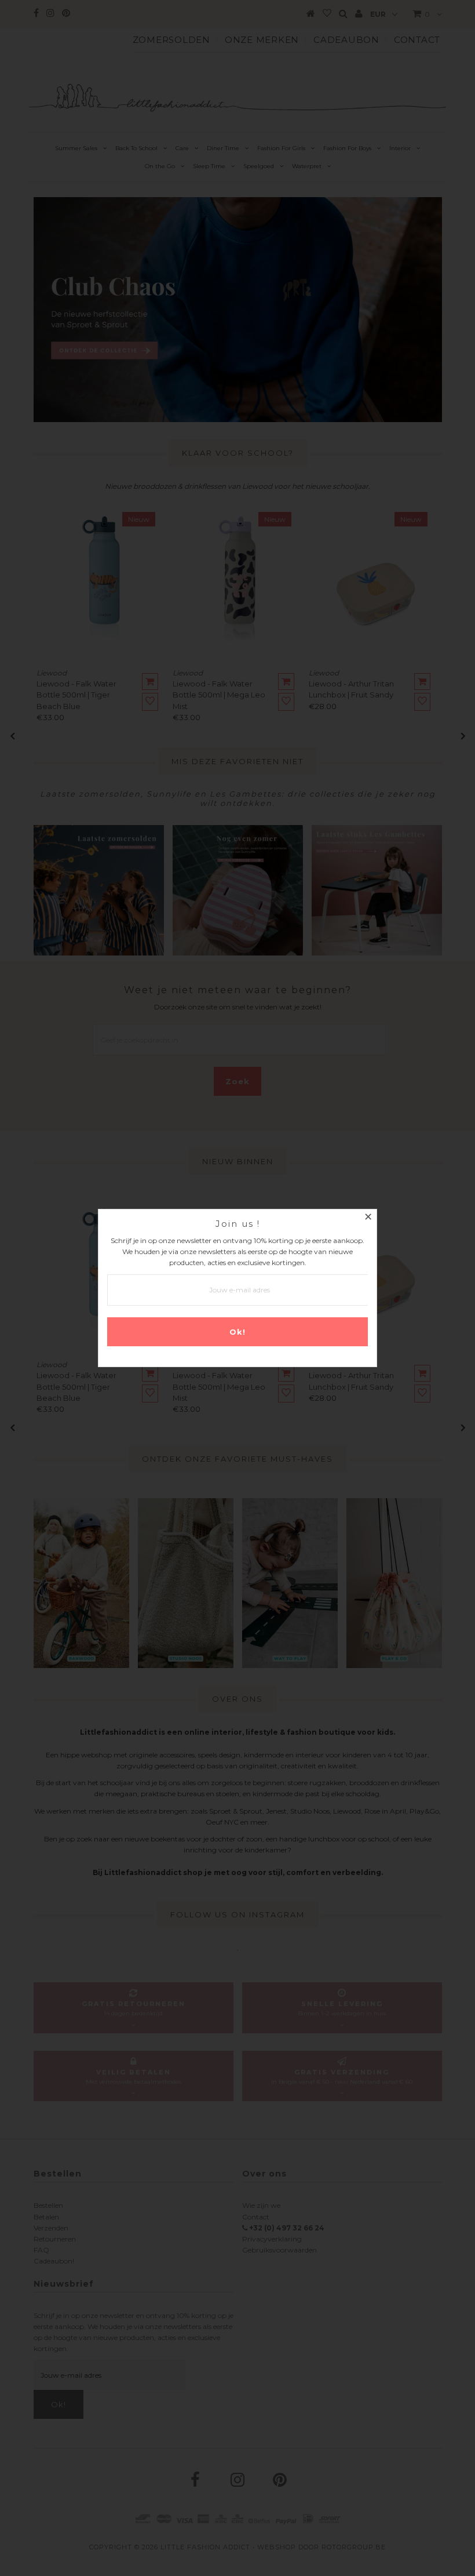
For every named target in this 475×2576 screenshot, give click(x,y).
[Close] (368, 1218)
